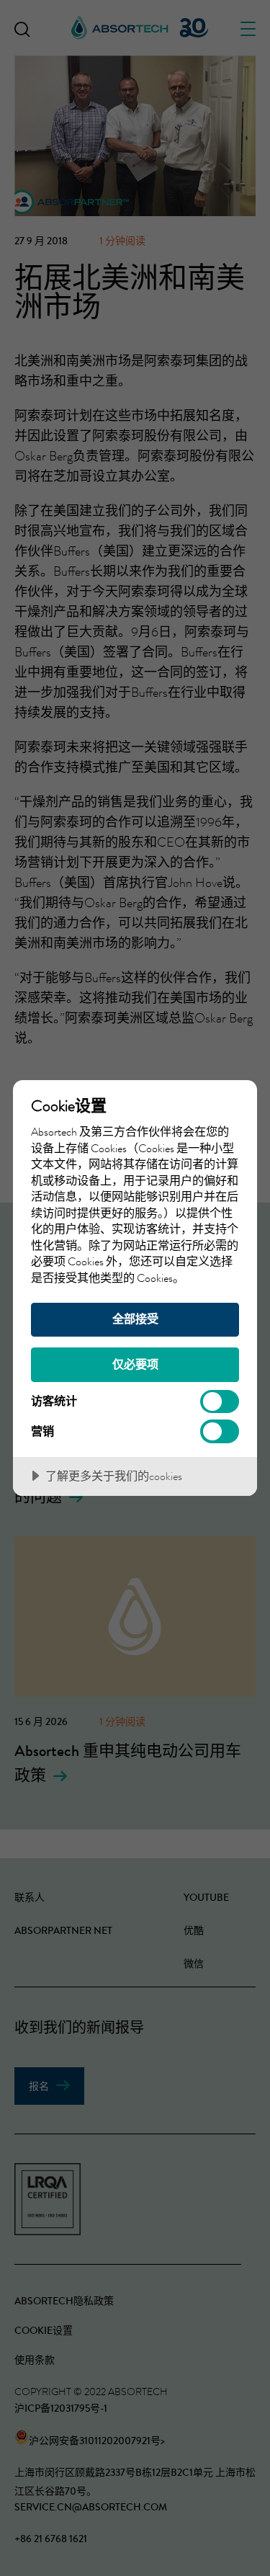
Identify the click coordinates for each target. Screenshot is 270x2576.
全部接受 (135, 1319)
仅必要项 (135, 1364)
